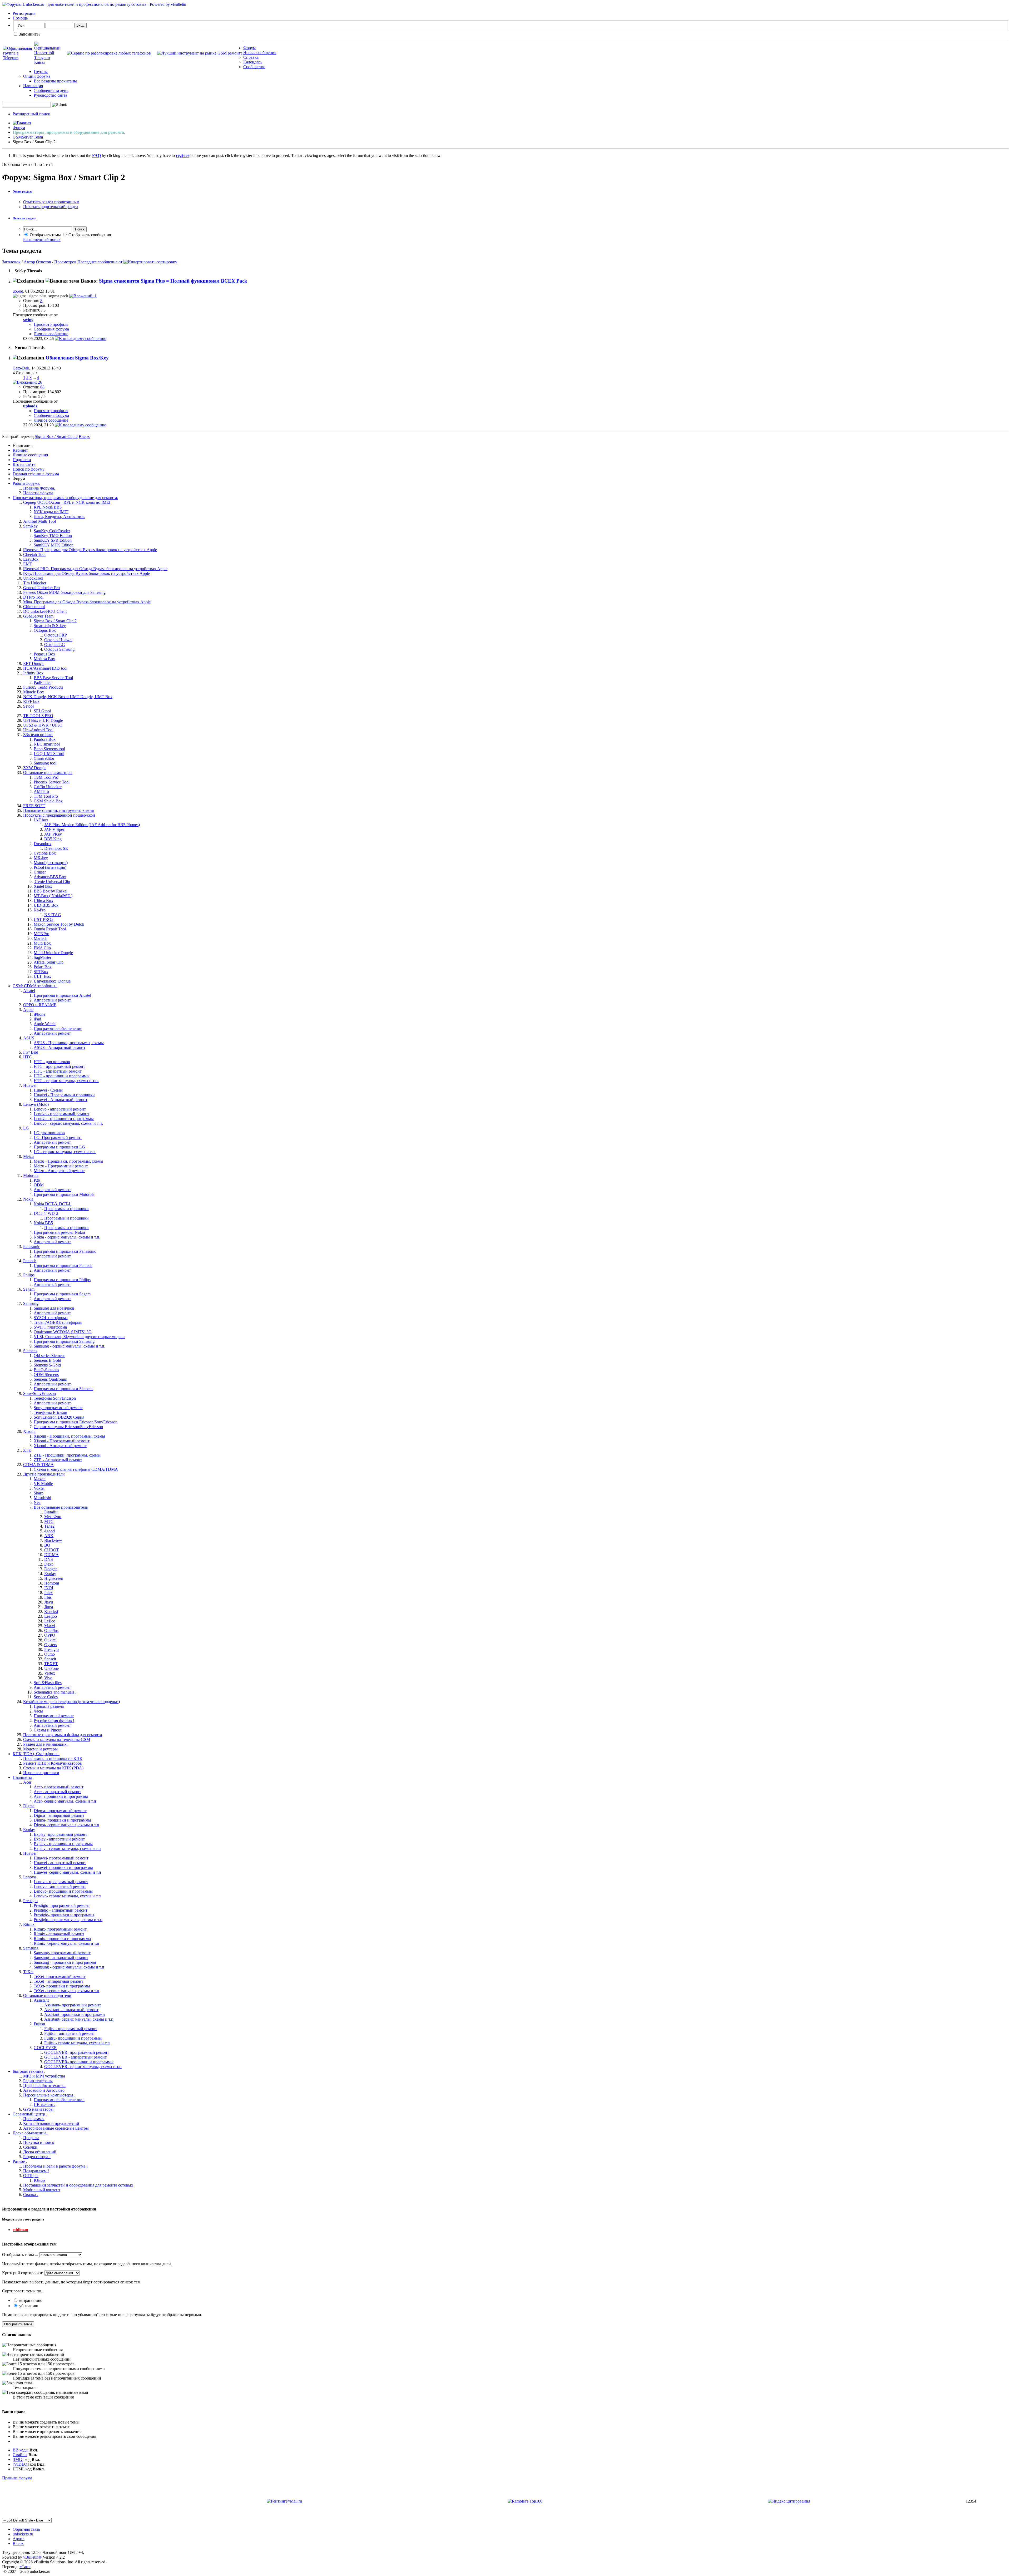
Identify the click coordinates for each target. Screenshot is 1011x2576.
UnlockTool (33, 578)
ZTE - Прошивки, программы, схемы (67, 1455)
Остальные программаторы (48, 773)
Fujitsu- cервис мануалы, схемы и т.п (77, 2043)
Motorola (31, 1175)
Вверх (84, 436)
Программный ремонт (54, 1716)
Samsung (31, 1303)
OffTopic (31, 2176)
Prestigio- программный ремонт (62, 1905)
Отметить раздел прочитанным (51, 202)
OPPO (50, 1635)
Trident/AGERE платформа (58, 1322)
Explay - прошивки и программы (63, 1844)
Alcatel (29, 991)
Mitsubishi (42, 1498)
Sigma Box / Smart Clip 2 (55, 621)
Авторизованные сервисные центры (56, 2128)
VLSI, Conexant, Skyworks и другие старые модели (79, 1337)
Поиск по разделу (24, 218)
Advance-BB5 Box (50, 877)
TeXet (28, 1972)
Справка (251, 57)
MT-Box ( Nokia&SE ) (53, 896)
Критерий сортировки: (23, 2273)
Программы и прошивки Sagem (62, 1294)
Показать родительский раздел (51, 207)
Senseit (50, 1659)
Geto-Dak (21, 368)
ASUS (29, 1038)
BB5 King (53, 839)
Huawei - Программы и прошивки (64, 1095)
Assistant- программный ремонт (73, 2005)
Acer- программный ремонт (59, 1787)
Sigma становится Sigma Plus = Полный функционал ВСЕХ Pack (173, 281)
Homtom (52, 1583)
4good (49, 1531)
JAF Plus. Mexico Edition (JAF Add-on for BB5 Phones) (92, 825)
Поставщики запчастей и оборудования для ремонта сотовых (78, 2185)
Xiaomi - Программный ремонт (62, 1441)
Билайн (51, 1512)
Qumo (49, 1654)
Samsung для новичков (54, 1308)
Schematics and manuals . (55, 1692)
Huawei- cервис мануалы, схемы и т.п (67, 1872)
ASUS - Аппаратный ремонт (60, 1047)
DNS (49, 1559)
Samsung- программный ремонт (62, 1953)
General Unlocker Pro (41, 588)
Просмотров (65, 262)
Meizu (28, 1156)
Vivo (48, 1678)
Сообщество (254, 67)
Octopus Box (45, 630)
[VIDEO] (21, 2464)
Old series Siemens (49, 1356)
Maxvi (50, 1626)
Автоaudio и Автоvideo (44, 2090)
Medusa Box (44, 659)
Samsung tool (45, 763)
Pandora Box (45, 739)
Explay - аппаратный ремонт (59, 1839)
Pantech (30, 1261)
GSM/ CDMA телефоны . (35, 986)
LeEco (50, 1621)
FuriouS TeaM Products (43, 687)
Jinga (49, 1607)
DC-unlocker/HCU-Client (45, 611)
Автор (29, 262)
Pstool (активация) (50, 867)
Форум (249, 48)
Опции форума (37, 76)
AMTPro (41, 791)
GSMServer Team (28, 137)
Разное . (20, 2161)
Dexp (49, 1564)
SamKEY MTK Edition (54, 545)
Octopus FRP (56, 635)
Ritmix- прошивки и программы (62, 1939)
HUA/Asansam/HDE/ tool (45, 668)
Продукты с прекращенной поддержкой (59, 815)
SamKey (30, 526)
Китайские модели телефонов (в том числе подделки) (71, 1702)
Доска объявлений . (30, 2133)
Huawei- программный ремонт (61, 1858)
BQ (47, 1545)
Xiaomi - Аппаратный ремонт (60, 1446)
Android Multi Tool (39, 521)
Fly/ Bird (31, 1052)
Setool (28, 706)
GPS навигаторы (38, 2109)
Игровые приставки (41, 1773)
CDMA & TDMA (38, 1465)
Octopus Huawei (58, 640)
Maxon (40, 1479)
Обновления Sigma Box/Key (77, 358)
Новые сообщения (260, 53)
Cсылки (30, 2147)
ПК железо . (44, 2104)
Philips (29, 1275)
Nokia (28, 1199)
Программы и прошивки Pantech (63, 1265)
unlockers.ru (23, 2534)
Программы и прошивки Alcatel (62, 995)
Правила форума (17, 2478)
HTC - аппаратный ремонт (58, 1071)
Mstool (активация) (51, 863)
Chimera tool (34, 607)
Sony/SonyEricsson (39, 1393)
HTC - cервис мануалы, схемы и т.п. (66, 1081)
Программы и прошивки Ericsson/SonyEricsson (76, 1422)
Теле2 (49, 1526)
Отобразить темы (45, 235)
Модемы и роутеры (40, 1749)
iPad (37, 1019)
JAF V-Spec (54, 829)
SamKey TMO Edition (53, 536)
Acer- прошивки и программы (61, 1796)
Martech (41, 938)
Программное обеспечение (58, 1028)
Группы (41, 71)
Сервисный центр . (30, 2114)
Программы (34, 2119)
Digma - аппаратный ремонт (59, 1815)
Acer (27, 1782)
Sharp (39, 1493)
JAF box (41, 820)
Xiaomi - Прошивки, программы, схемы (69, 1436)
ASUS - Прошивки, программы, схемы (69, 1043)
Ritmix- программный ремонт (60, 1929)
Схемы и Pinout (48, 1730)
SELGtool (42, 711)
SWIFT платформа (50, 1327)
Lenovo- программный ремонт (61, 1882)
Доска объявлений (40, 2152)
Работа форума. (26, 483)
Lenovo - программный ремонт (61, 1114)
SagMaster (43, 957)
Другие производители (44, 1474)
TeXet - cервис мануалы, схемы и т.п (66, 1991)
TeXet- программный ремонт (60, 1977)
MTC (49, 1521)
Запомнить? (29, 34)
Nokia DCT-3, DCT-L (53, 1204)
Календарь (253, 62)
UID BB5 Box (46, 905)
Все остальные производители (61, 1507)
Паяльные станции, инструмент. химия (58, 810)
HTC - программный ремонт (59, 1066)
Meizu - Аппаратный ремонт (59, 1171)
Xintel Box (43, 886)
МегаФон (53, 1517)
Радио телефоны (38, 2081)
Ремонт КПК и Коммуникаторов (53, 1763)
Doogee (51, 1569)
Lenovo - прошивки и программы (64, 1119)
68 (42, 387)
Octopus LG (55, 645)
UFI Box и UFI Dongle (43, 720)
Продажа (31, 2138)
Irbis (48, 1597)
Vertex (50, 1673)
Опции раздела (23, 191)
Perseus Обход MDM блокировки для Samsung (64, 592)
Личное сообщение (51, 334)
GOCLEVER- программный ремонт (77, 2052)
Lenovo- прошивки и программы (63, 1891)
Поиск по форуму (29, 469)
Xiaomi (29, 1431)
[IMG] (18, 2459)
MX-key (41, 858)
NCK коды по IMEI (51, 512)
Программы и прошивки (66, 1209)
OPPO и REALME (40, 1005)
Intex (48, 1593)
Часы (38, 1711)
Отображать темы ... (20, 2255)
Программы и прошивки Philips (62, 1280)
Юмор (39, 2180)
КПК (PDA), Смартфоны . (36, 1754)
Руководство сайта (50, 95)
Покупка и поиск (39, 2142)
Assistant (41, 2000)
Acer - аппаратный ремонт (57, 1792)
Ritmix (29, 1924)
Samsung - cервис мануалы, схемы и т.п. (70, 1346)
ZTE (27, 1450)
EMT (28, 564)
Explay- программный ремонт (60, 1834)
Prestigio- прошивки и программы (64, 1915)
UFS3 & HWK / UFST (43, 725)
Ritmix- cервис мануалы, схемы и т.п (66, 1943)
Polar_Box (43, 967)
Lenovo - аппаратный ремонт (60, 1109)
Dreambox (43, 844)
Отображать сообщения (89, 235)
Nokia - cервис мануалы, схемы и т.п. (67, 1237)
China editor (44, 758)
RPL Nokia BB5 (48, 507)
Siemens (30, 1351)
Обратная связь (26, 2529)
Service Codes (46, 1697)
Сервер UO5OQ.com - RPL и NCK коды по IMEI (67, 502)
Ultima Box (43, 900)
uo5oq (18, 291)
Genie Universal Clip (52, 882)
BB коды (21, 2450)
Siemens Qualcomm (50, 1379)
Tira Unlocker (35, 583)
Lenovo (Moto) (36, 1104)
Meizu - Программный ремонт (61, 1166)
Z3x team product (38, 735)
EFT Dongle (34, 663)
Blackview (53, 1540)
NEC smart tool (47, 744)
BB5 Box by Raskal (51, 891)
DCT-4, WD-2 (46, 1213)
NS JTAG (53, 915)
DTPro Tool (33, 597)
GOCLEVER (45, 2048)
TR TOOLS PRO (38, 716)
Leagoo (51, 1616)
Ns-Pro (40, 910)
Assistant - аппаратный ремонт (71, 2010)
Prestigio (51, 1649)
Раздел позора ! (37, 2157)
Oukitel (50, 1640)
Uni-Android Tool (38, 730)
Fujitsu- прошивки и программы (73, 2038)
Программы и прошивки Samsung (64, 1341)
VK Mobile (43, 1484)
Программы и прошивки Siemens (63, 1389)
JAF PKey (53, 834)
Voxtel (39, 1488)
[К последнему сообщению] (81, 339)
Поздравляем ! (36, 2171)
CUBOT (52, 1550)
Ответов (44, 262)
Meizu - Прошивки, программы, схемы (68, 1161)
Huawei (30, 1085)
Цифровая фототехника (44, 2086)
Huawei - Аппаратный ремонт (61, 1100)
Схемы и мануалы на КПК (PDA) (53, 1768)
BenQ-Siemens (46, 1370)
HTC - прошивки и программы (62, 1076)
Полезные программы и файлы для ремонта (63, 1735)
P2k (37, 1180)
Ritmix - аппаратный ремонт (59, 1934)
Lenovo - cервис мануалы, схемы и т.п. (68, 1123)
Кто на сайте (24, 464)
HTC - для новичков (52, 1062)
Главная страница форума (36, 474)
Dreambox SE (56, 848)
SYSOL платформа (51, 1318)
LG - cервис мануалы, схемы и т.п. (65, 1152)
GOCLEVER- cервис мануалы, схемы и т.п (83, 2067)
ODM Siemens (46, 1375)
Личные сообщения (30, 455)
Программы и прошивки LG (59, 1147)
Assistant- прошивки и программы (75, 2014)
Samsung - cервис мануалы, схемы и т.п (69, 1967)
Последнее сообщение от (100, 262)
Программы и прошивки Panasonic (65, 1251)
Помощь (20, 18)
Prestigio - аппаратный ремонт (61, 1910)
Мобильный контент (42, 2190)
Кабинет (20, 450)
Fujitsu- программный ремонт (71, 2029)
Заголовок (11, 262)
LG (26, 1128)
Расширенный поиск (31, 114)
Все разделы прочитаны (55, 81)
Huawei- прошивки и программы (63, 1867)
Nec (37, 1502)
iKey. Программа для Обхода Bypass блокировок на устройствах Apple (86, 573)
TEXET (51, 1664)
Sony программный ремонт (58, 1408)
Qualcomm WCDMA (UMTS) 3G (63, 1332)
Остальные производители (47, 1995)
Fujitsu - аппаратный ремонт (70, 2033)
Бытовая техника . (29, 2071)
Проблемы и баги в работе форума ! (55, 2166)
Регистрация (24, 13)
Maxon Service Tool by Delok (59, 924)
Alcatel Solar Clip (49, 962)
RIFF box (31, 701)
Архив (19, 2539)
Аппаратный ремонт (52, 1000)
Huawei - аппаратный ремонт (60, 1863)
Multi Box (42, 943)
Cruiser (40, 872)
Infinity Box (33, 673)
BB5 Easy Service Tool (53, 678)
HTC (28, 1057)
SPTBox (41, 972)
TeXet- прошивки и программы (62, 1986)
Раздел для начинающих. (45, 1744)
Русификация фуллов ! (54, 1721)
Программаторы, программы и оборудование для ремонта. (65, 498)
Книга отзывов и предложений (51, 2123)
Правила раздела (49, 1706)
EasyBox (31, 559)
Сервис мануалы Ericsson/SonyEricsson (68, 1427)
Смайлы (20, 2455)
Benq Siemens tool (49, 749)
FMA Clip (42, 948)
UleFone (51, 1668)
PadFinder (42, 682)
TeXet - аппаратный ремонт (58, 1981)
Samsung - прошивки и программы (65, 1962)
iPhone (39, 1014)
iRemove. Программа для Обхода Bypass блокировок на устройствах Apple (90, 550)
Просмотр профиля (51, 324)
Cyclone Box (45, 853)
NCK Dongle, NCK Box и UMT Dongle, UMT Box (68, 697)
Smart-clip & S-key (50, 626)
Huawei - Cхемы (48, 1090)
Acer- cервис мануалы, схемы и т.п (65, 1801)
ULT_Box (42, 976)
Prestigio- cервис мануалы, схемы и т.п (68, 1920)
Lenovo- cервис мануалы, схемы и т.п (67, 1896)
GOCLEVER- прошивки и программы (79, 2062)
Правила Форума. (39, 488)
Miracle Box (34, 692)
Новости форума (38, 493)
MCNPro (41, 934)
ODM (39, 1185)
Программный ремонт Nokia (59, 1232)
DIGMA (51, 1555)
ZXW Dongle (35, 768)
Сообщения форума (51, 329)
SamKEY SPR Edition (53, 540)
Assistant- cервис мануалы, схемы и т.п (79, 2019)
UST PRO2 (44, 919)
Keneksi (51, 1612)
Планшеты (22, 1777)
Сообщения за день (51, 90)
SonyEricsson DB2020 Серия (59, 1417)
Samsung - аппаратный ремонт (61, 1958)
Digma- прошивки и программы (62, 1820)
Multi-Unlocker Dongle (53, 953)
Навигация (33, 86)
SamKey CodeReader (52, 531)
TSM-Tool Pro (46, 777)
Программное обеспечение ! (59, 2100)
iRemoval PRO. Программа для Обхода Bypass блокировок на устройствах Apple (95, 569)
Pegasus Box (44, 654)
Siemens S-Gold (47, 1365)
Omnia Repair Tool (50, 929)
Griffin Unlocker (48, 787)
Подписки (22, 460)
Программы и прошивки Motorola (64, 1194)
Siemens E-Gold (47, 1360)
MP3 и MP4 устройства (44, 2076)
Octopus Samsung (59, 649)
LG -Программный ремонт (58, 1138)
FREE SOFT (34, 806)
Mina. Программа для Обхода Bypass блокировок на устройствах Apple (87, 602)
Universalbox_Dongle (52, 981)
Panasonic (32, 1247)
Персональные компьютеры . (49, 2095)
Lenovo (30, 1877)
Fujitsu (39, 2024)
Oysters (51, 1645)
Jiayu (49, 1602)
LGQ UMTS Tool (49, 754)
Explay (50, 1574)
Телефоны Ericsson (50, 1412)
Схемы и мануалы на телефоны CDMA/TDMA (76, 1469)
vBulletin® (32, 2557)
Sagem (29, 1289)
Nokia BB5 (43, 1223)
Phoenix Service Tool (52, 782)
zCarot (25, 2567)
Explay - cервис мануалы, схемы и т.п (67, 1849)
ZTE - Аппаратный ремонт (58, 1460)
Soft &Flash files (48, 1683)
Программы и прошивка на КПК (53, 1758)
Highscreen (54, 1578)
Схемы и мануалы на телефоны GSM (57, 1739)
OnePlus (51, 1630)
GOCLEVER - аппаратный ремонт (75, 2057)
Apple (28, 1010)
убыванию (28, 2306)
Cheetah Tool (34, 554)
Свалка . (31, 2195)
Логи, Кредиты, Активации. (59, 517)
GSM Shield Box (48, 801)
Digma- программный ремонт (60, 1811)
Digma (29, 1806)
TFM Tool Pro (46, 796)
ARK (49, 1536)
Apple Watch (45, 1024)
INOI (49, 1588)
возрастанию (30, 2300)
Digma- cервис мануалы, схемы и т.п (66, 1825)
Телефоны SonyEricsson (55, 1398)
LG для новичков (49, 1133)
